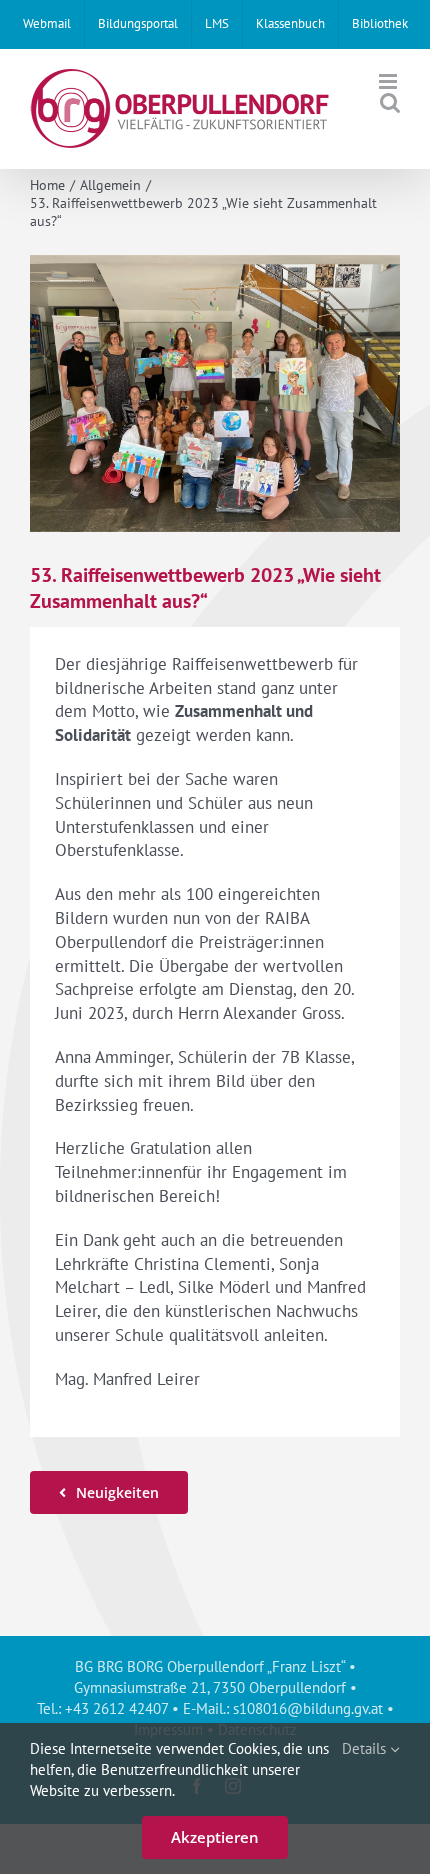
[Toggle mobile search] (390, 102)
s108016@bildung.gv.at (308, 1708)
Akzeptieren (215, 1837)
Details (366, 1748)
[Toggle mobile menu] (389, 81)
